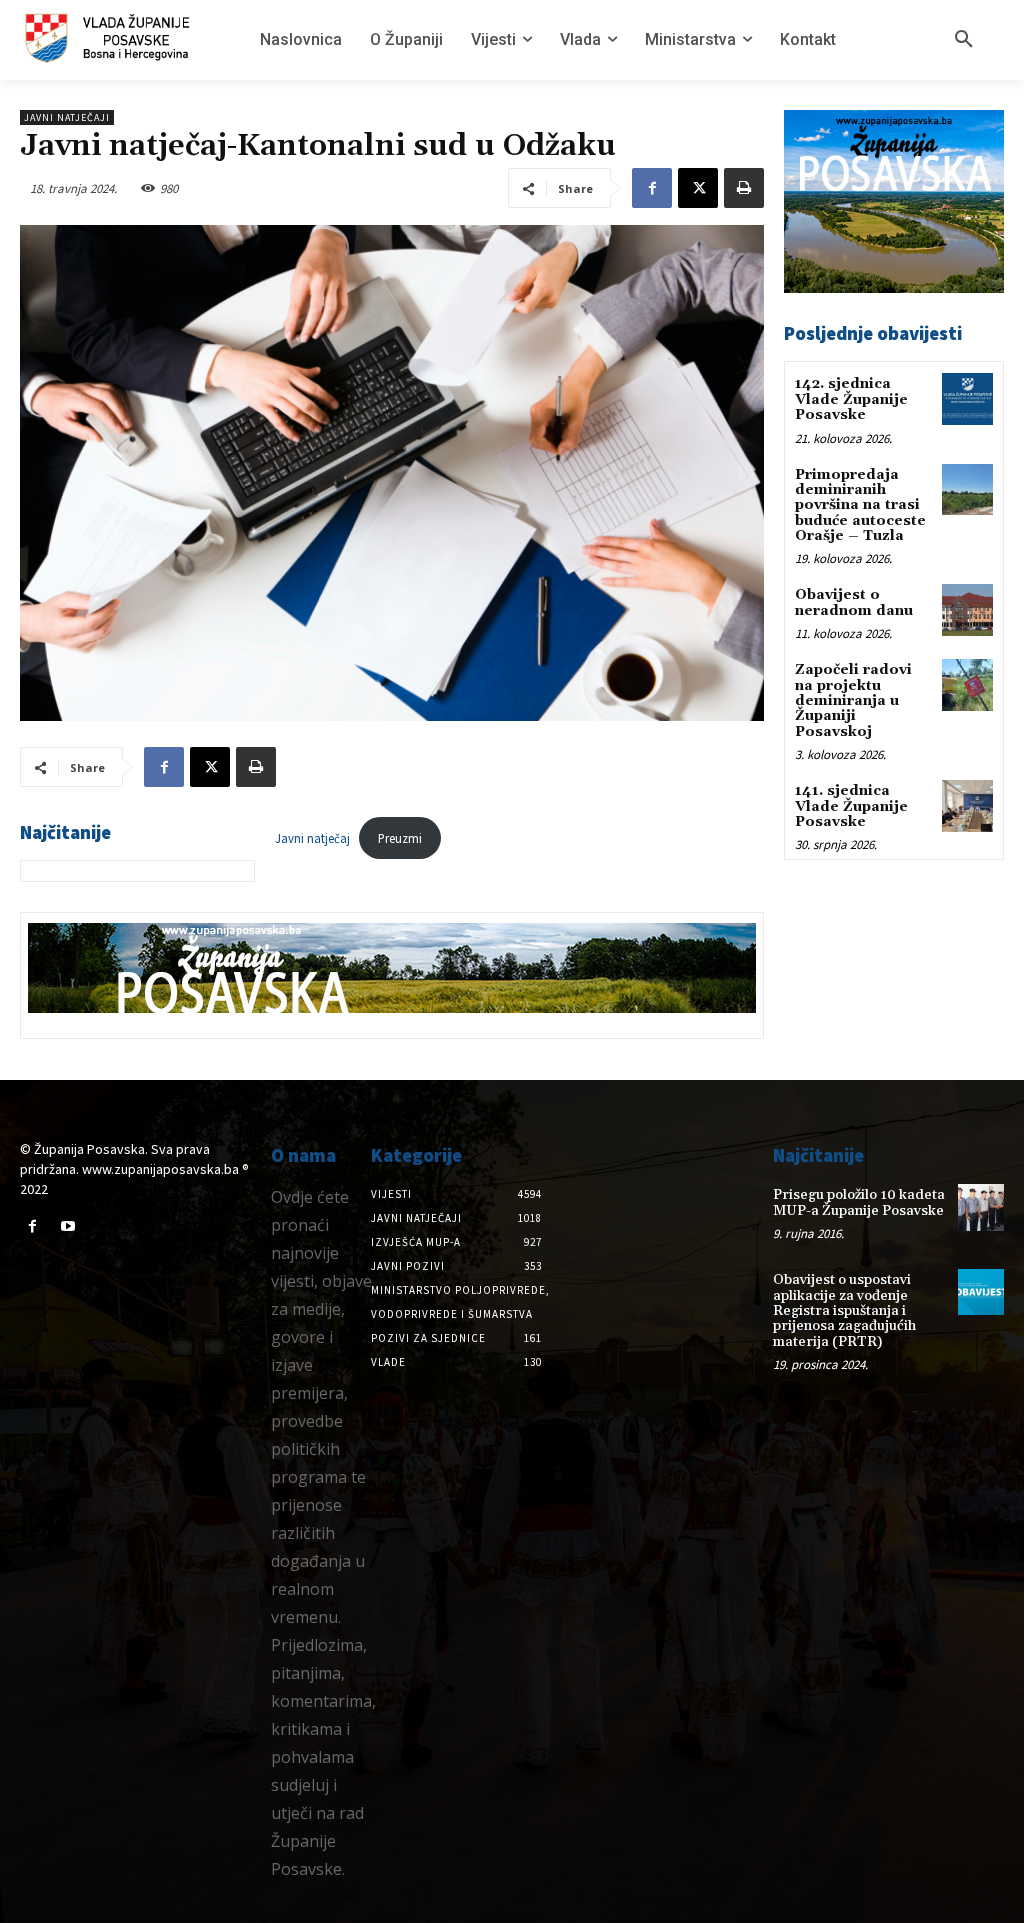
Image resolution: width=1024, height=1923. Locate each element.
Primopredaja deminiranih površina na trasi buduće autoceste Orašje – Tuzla (860, 506)
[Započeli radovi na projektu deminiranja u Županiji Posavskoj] (967, 684)
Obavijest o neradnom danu (854, 602)
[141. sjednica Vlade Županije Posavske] (967, 805)
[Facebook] (652, 188)
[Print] (744, 188)
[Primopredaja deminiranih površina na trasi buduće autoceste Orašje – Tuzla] (967, 489)
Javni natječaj (312, 838)
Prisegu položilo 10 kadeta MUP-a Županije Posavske (859, 1202)
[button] (964, 40)
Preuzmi (400, 838)
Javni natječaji (67, 117)
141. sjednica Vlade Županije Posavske (851, 806)
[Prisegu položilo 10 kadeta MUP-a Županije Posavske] (981, 1207)
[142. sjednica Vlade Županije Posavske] (967, 398)
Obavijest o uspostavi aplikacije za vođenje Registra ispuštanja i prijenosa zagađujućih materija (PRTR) (844, 1311)
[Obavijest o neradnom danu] (967, 609)
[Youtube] (67, 1226)
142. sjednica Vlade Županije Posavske (851, 399)
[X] (698, 188)
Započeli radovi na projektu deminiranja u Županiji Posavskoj (853, 701)
